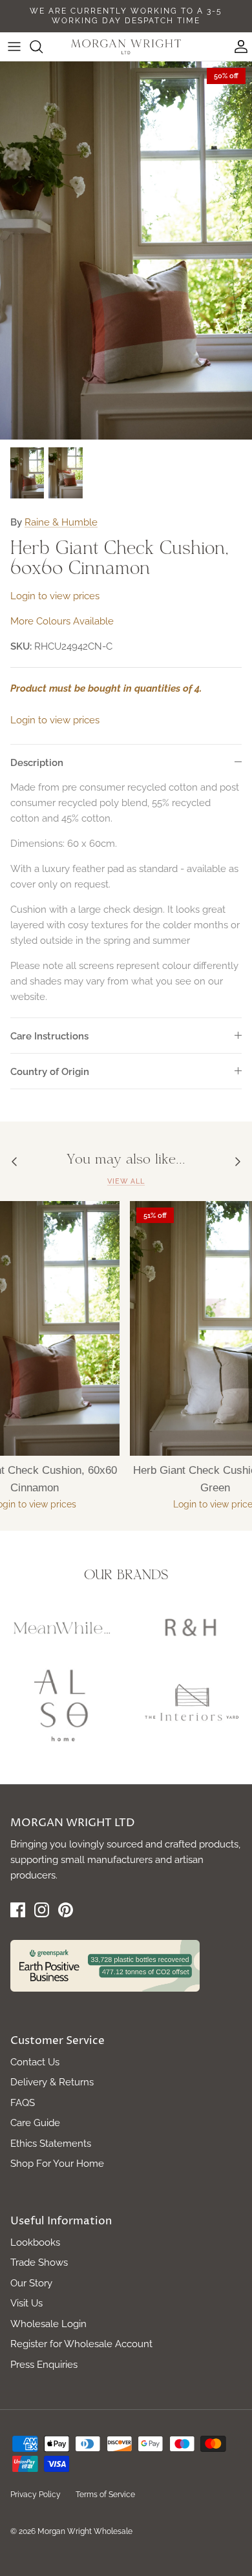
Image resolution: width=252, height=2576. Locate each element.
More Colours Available (62, 621)
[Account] (238, 47)
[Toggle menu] (14, 47)
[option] (126, 250)
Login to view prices (55, 596)
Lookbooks (35, 2242)
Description (37, 763)
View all (126, 1181)
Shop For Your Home (57, 2164)
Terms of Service (105, 2495)
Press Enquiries (44, 2365)
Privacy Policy (36, 2495)
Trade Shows (39, 2262)
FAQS (23, 2103)
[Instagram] (42, 1910)
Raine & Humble (61, 522)
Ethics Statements (51, 2144)
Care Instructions (49, 1036)
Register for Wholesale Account (81, 2344)
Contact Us (35, 2062)
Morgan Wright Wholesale (85, 2531)
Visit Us (26, 2303)
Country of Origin (50, 1072)
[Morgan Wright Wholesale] (126, 47)
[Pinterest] (66, 1910)
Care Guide (35, 2123)
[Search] (43, 47)
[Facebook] (18, 1910)
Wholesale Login (48, 2324)
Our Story (31, 2283)
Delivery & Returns (52, 2082)
